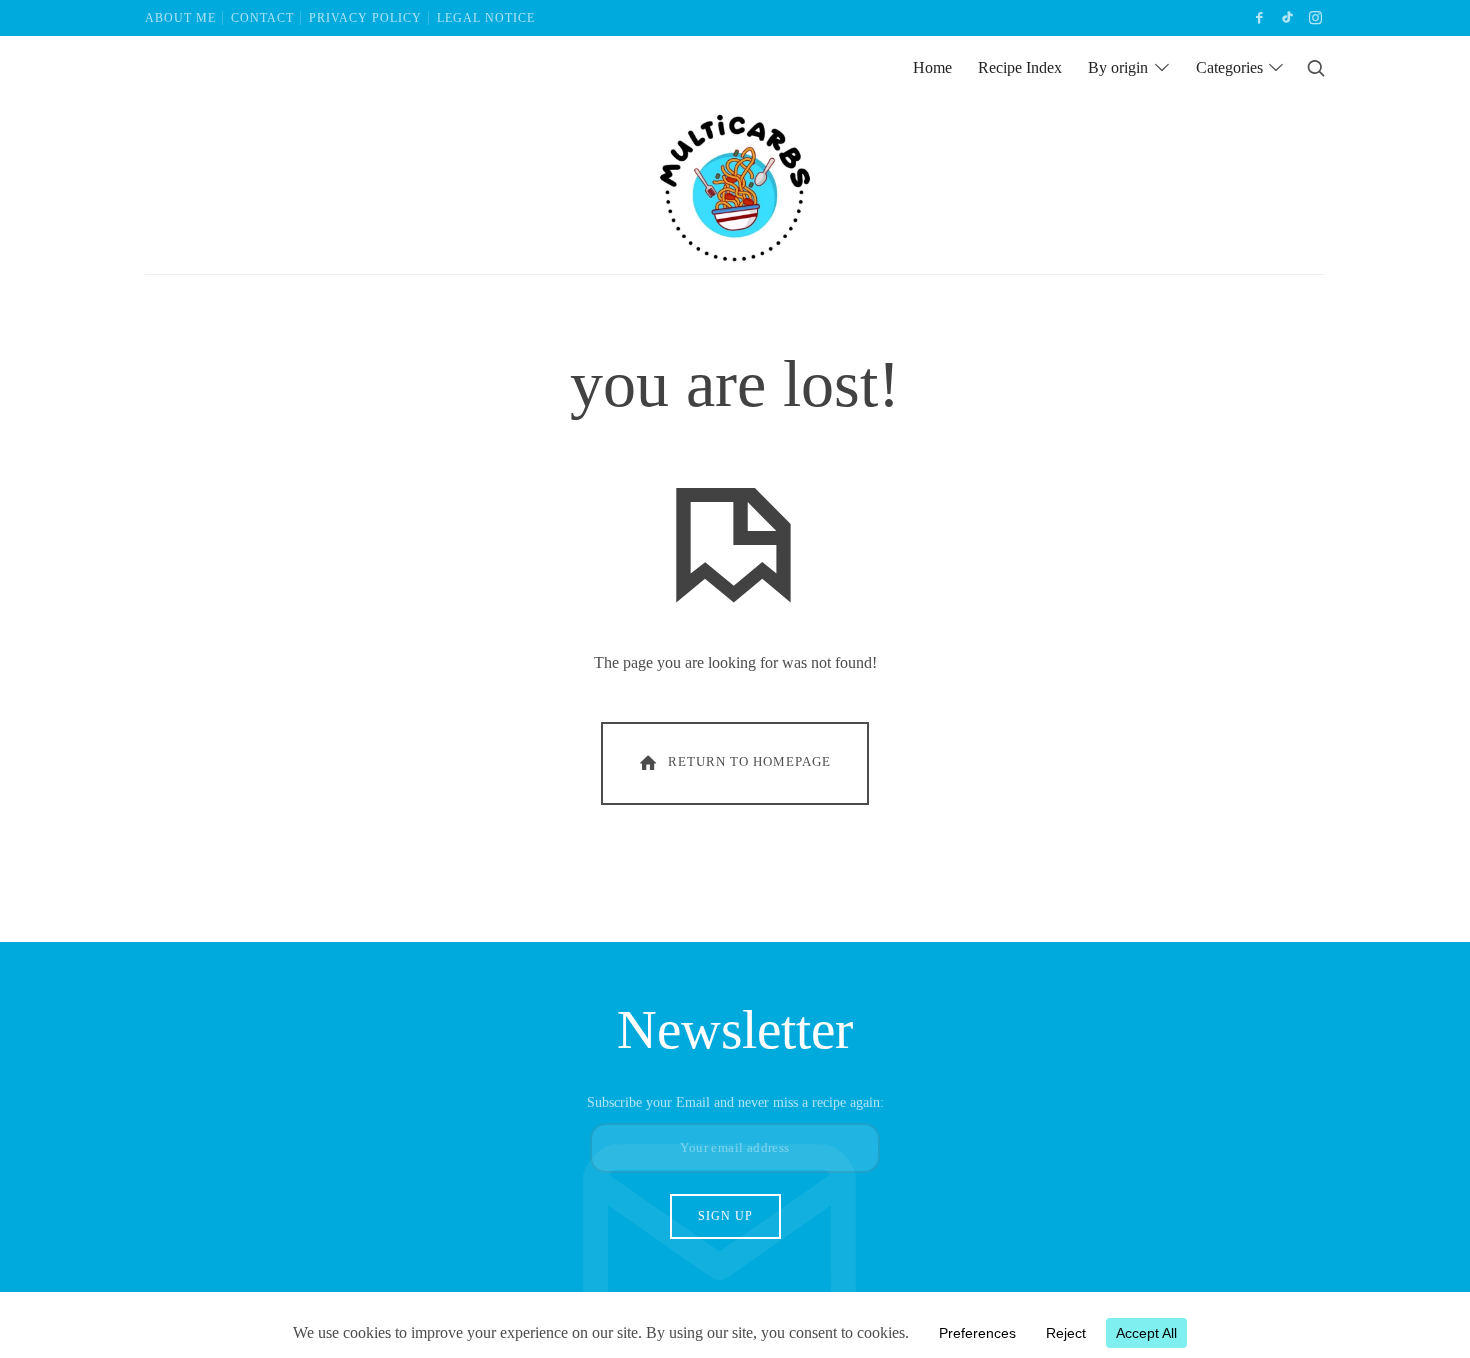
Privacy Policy (365, 18)
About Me (180, 18)
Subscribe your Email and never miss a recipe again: (735, 1102)
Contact (262, 18)
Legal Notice (486, 18)
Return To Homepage (749, 762)
